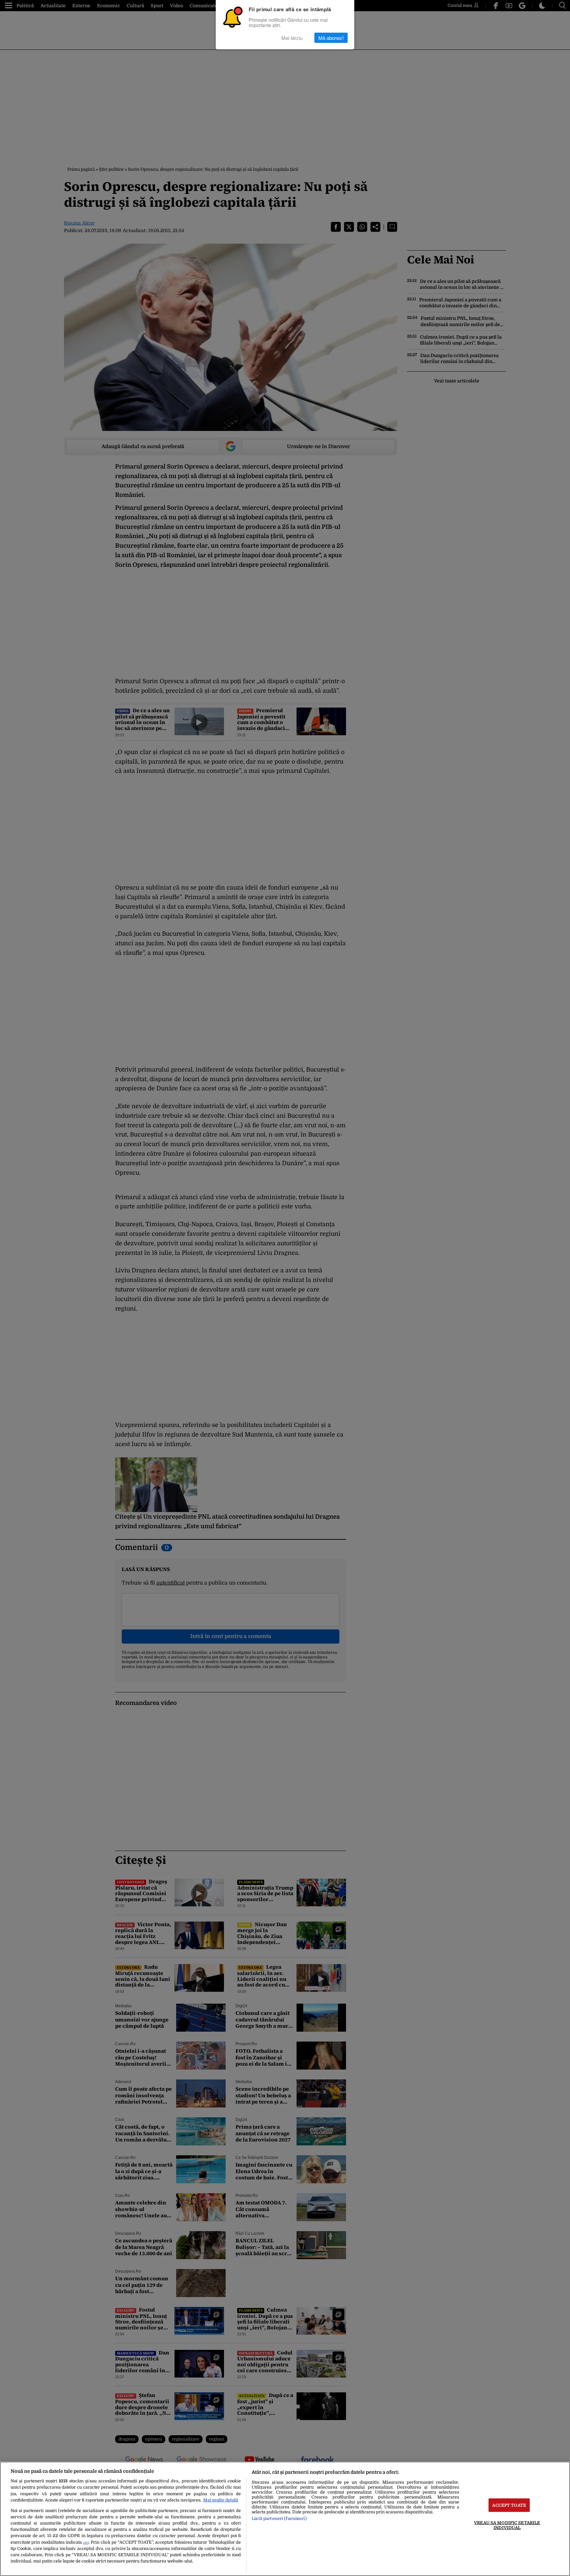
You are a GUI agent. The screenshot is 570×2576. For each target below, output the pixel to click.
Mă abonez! (331, 38)
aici (86, 2543)
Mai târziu (292, 38)
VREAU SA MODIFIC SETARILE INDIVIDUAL (507, 2525)
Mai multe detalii (221, 2500)
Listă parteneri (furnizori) (279, 2518)
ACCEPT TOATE (509, 2505)
